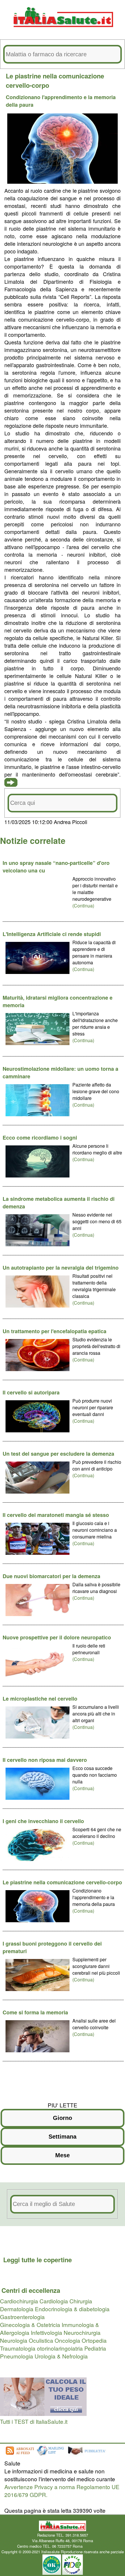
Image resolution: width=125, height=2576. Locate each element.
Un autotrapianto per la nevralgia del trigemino (61, 1268)
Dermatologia (17, 2309)
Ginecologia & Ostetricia (30, 2324)
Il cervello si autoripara (31, 1392)
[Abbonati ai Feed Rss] (19, 2455)
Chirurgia (81, 2301)
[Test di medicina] (43, 2413)
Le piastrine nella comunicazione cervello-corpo (62, 1882)
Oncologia (67, 2340)
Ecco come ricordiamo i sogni (40, 1138)
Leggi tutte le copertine (37, 2260)
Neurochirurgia (82, 2332)
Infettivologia (47, 2332)
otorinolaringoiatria (60, 2348)
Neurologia (14, 2340)
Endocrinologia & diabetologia (72, 2309)
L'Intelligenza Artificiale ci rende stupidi (52, 934)
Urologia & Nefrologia (61, 2356)
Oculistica (41, 2340)
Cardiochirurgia (19, 2301)
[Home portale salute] (63, 33)
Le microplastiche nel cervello (40, 1699)
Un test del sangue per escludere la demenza (58, 1454)
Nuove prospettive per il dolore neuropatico (57, 1637)
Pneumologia (17, 2356)
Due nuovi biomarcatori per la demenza (51, 1576)
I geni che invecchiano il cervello (43, 1821)
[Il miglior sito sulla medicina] (89, 2455)
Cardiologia (54, 2301)
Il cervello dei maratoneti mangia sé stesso (56, 1515)
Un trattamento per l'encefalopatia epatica (55, 1331)
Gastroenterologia (22, 2317)
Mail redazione (96, 2546)
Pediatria (95, 2348)
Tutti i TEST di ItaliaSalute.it (34, 2421)
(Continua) (83, 906)
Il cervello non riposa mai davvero (45, 1760)
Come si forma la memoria (35, 2012)
